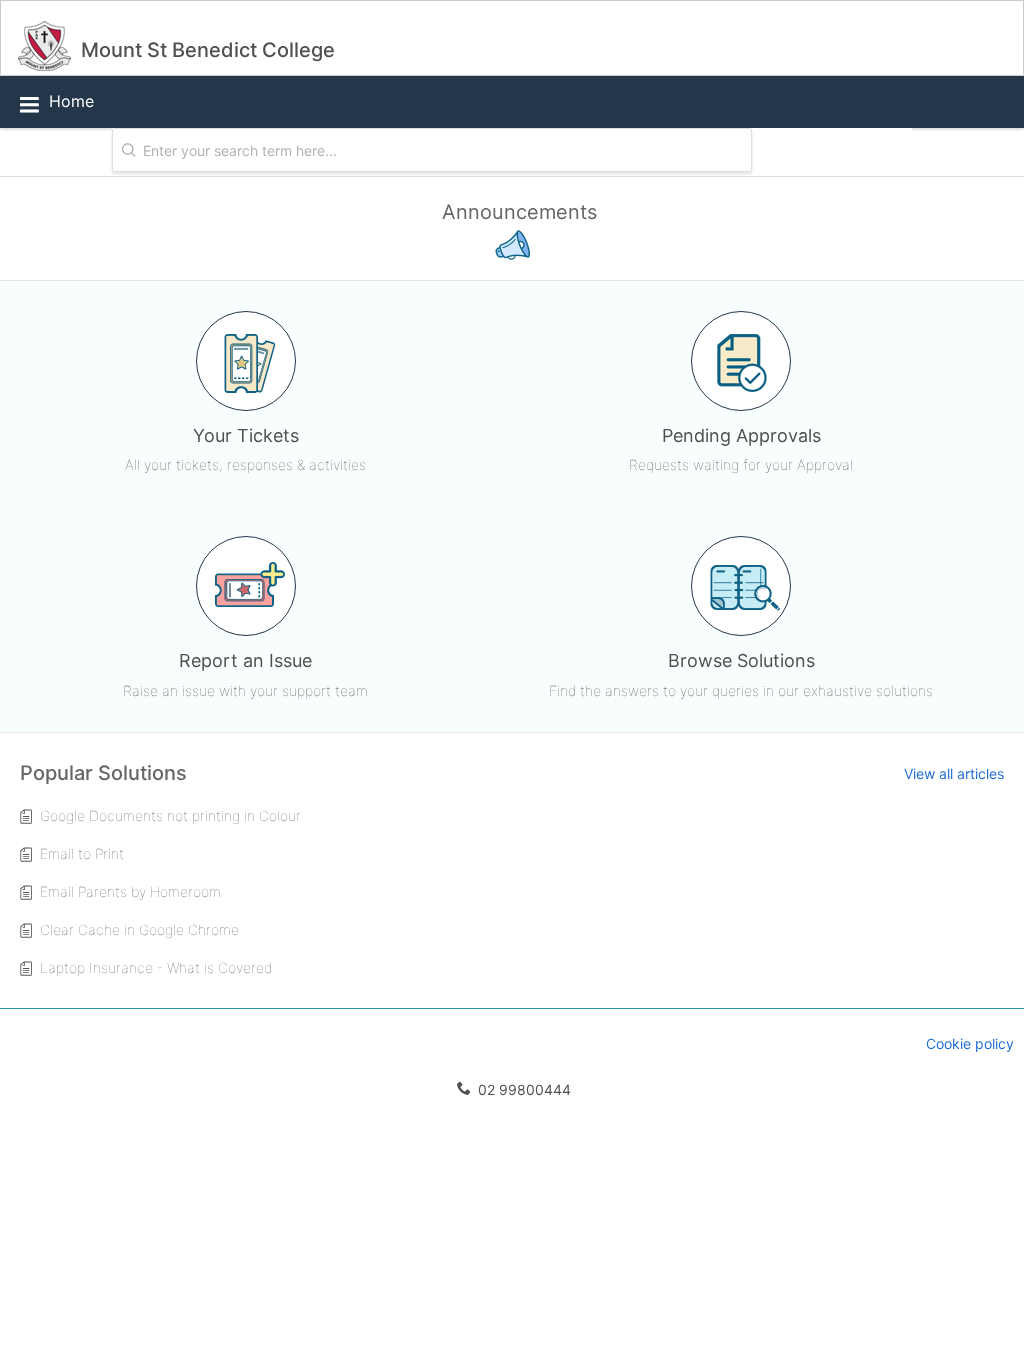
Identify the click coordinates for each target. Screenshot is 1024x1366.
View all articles (954, 773)
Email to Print (82, 853)
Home (71, 101)
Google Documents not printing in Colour (170, 815)
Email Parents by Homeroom (130, 891)
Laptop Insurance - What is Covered (156, 967)
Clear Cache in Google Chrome (139, 929)
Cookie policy (970, 1043)
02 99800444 (522, 1089)
